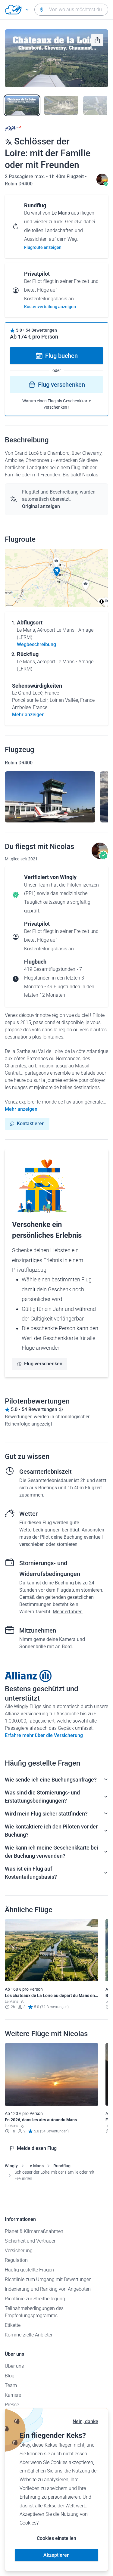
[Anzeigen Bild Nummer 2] (61, 105)
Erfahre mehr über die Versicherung (44, 1735)
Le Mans (36, 2166)
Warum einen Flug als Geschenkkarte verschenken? (57, 404)
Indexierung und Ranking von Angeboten (48, 2289)
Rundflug (62, 2166)
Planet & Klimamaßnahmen (34, 2231)
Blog (10, 2376)
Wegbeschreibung (36, 644)
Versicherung (19, 2251)
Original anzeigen (41, 506)
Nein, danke (85, 2421)
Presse (12, 2405)
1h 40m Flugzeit (67, 176)
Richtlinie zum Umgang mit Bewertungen (48, 2279)
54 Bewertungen (41, 330)
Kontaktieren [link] (31, 1124)
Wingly (11, 2166)
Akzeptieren (56, 2555)
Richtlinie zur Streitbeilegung (35, 2299)
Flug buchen (61, 356)
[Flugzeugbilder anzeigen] (50, 797)
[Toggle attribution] (102, 602)
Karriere (13, 2395)
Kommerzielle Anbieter (29, 2335)
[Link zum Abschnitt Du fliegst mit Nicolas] (102, 184)
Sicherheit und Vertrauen (31, 2241)
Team (11, 2385)
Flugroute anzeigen (43, 247)
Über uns (14, 2366)
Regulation (16, 2260)
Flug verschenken (61, 385)
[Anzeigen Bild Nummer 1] (22, 105)
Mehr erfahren (68, 1612)
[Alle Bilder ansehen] (56, 58)
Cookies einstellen (56, 2538)
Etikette (13, 2325)
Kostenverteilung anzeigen (50, 307)
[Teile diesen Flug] (97, 40)
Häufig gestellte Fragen (29, 2270)
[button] (57, 572)
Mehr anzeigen (21, 1109)
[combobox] (71, 10)
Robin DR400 (19, 184)
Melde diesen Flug (37, 2148)
